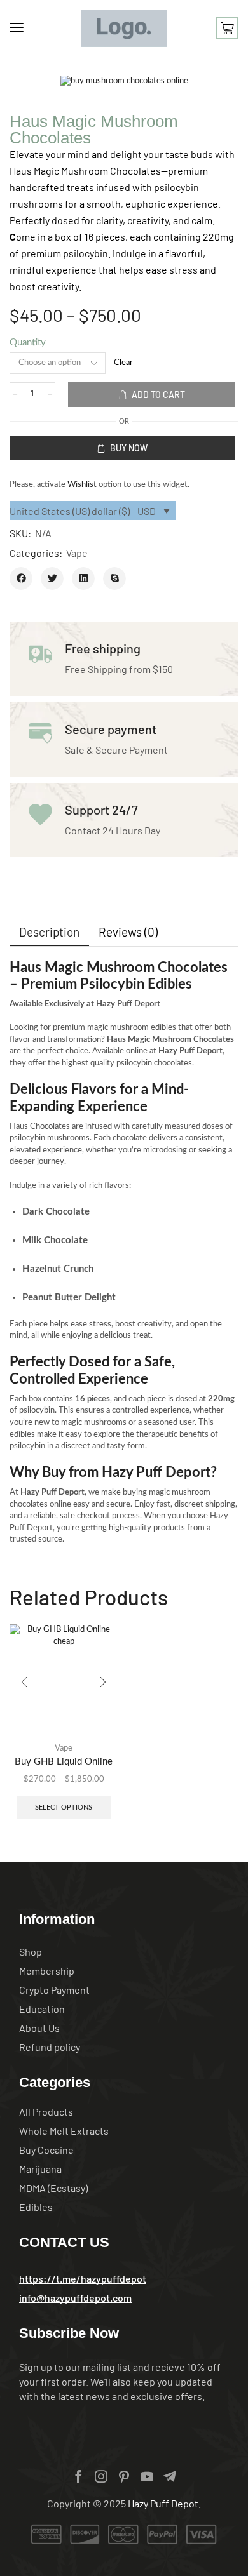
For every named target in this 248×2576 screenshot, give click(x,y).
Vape (77, 553)
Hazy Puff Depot (163, 2503)
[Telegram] (170, 2476)
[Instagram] (101, 2476)
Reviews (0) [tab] (128, 932)
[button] (17, 27)
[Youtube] (147, 2476)
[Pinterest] (124, 2476)
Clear (123, 363)
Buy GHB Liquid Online (64, 1762)
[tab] (49, 932)
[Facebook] (79, 2476)
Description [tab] (49, 932)
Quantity (28, 343)
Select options (64, 1807)
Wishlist (82, 485)
